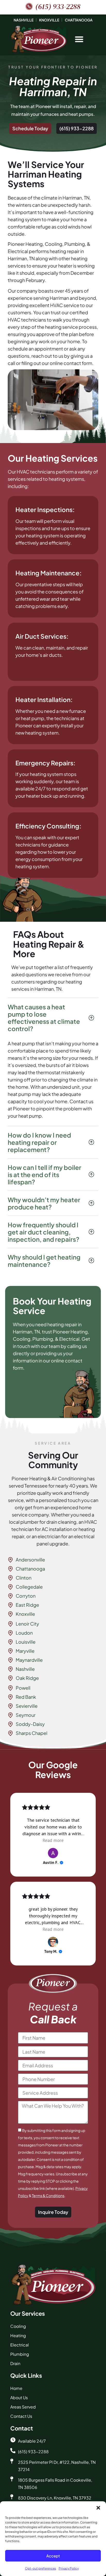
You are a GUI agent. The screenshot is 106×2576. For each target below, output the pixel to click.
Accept (53, 2556)
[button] (98, 2508)
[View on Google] (53, 1853)
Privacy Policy (69, 2568)
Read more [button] (53, 1840)
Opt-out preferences (41, 2568)
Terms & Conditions (48, 2196)
